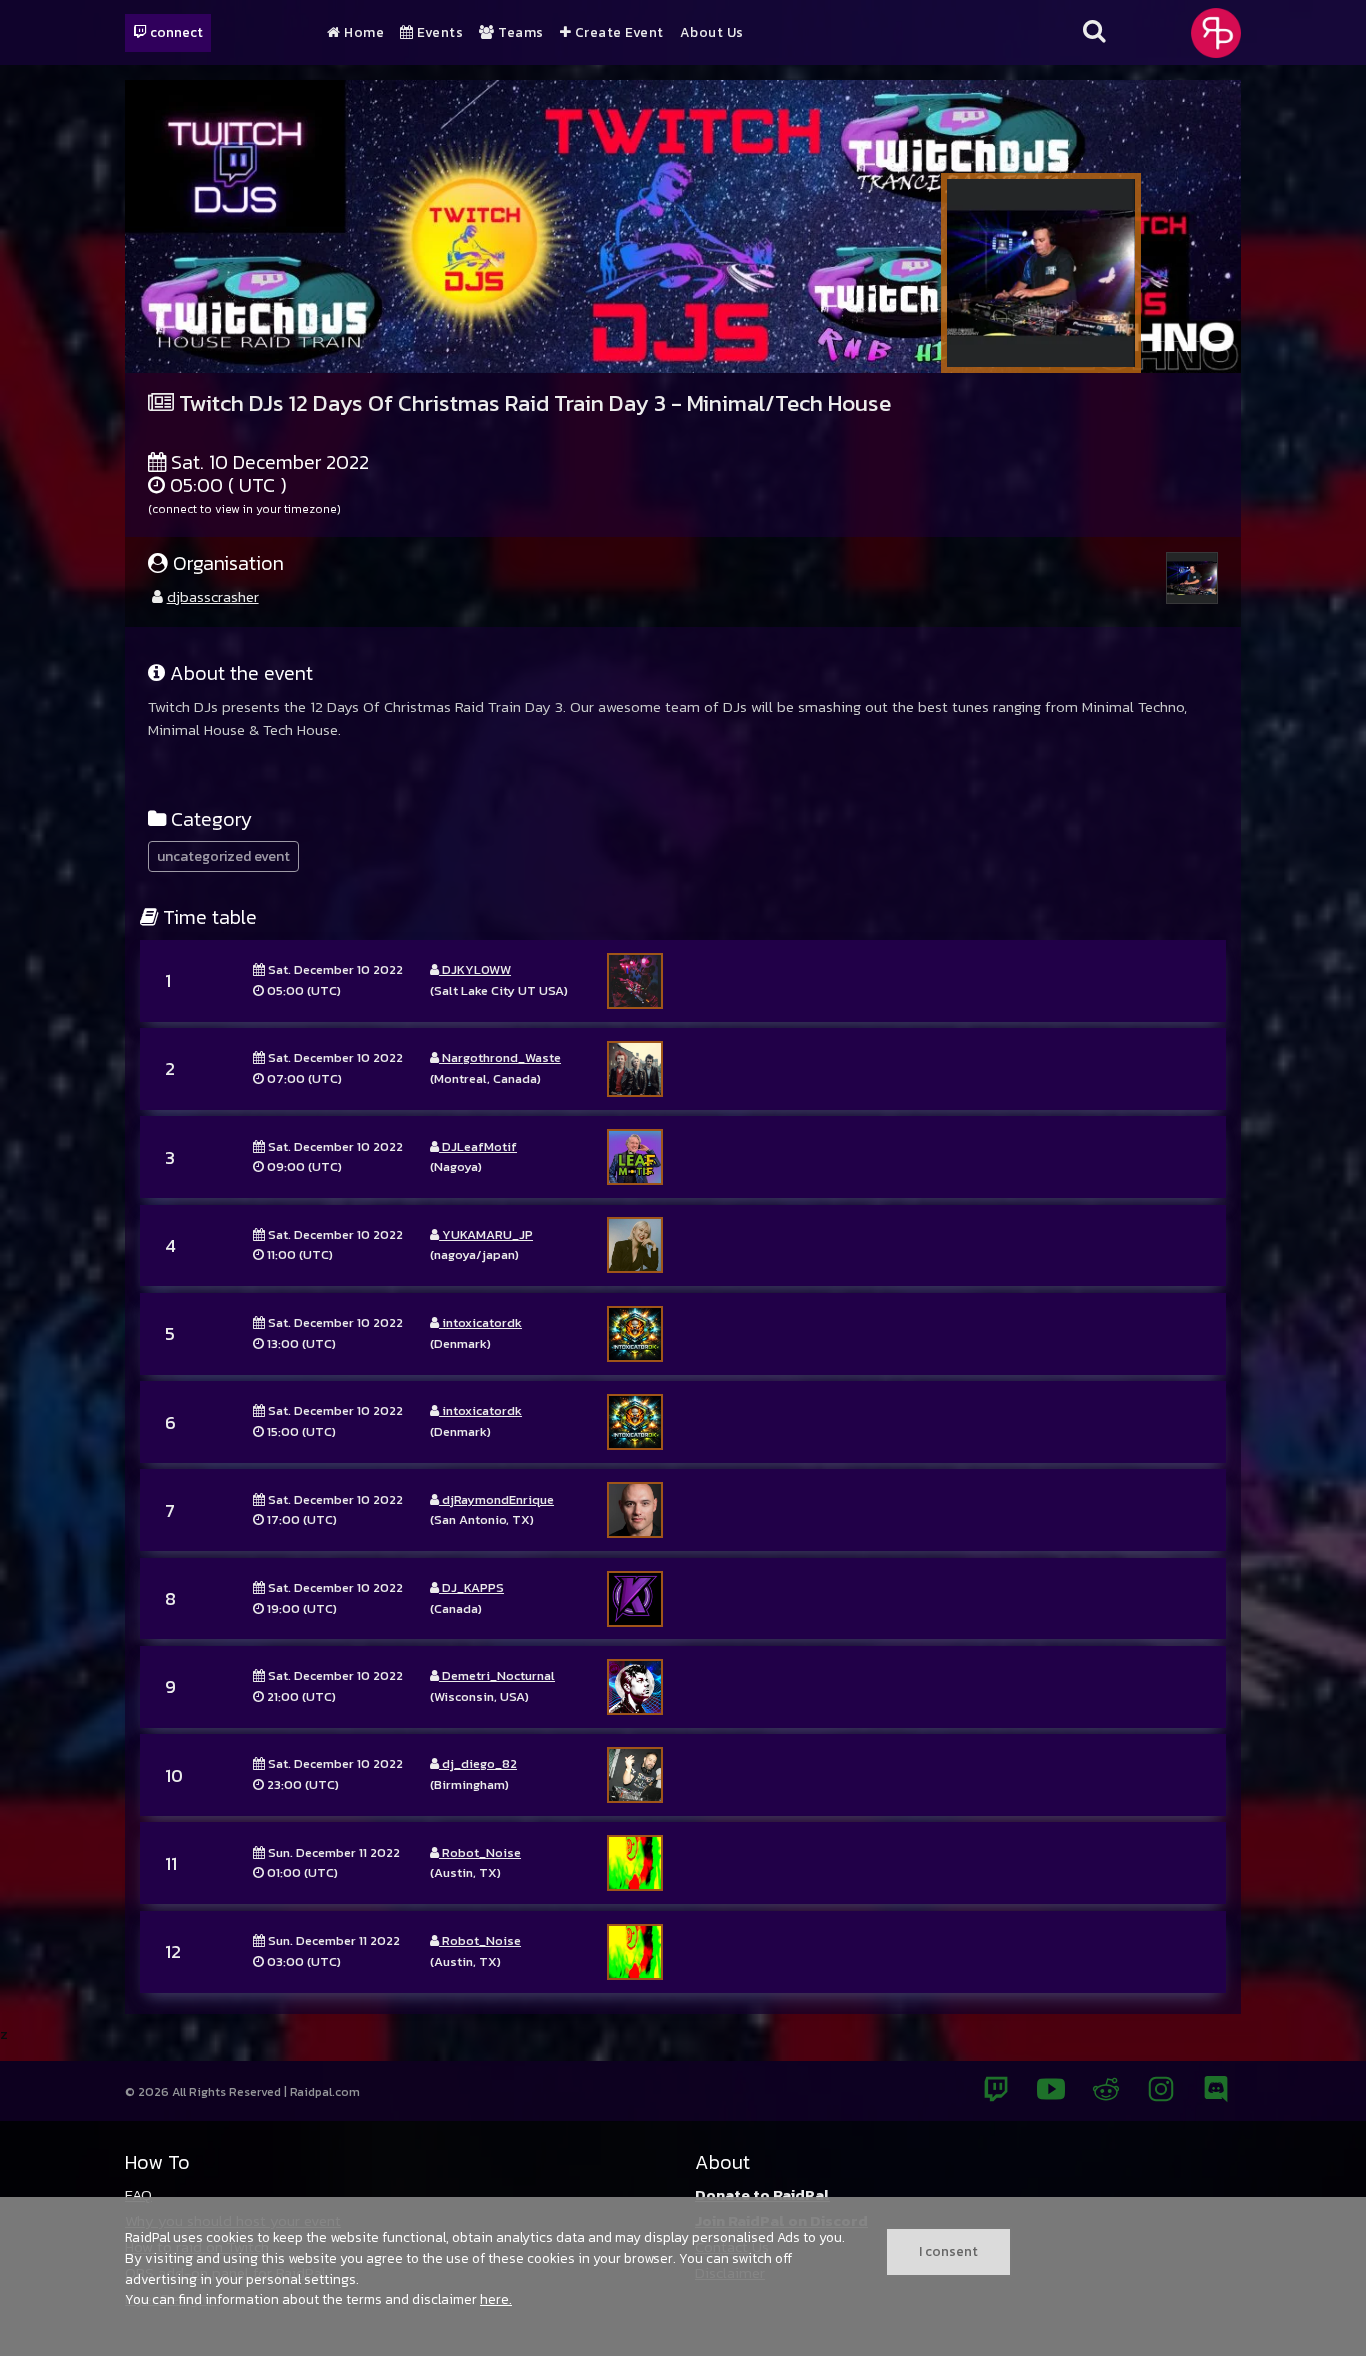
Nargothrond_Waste (500, 1057)
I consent (948, 2251)
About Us (712, 33)
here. (496, 2299)
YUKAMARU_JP (486, 1234)
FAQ (138, 2194)
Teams (519, 33)
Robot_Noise (480, 1852)
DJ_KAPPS (471, 1587)
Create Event (617, 33)
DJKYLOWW (475, 969)
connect (175, 32)
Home (362, 33)
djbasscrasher (213, 596)
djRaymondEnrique (496, 1499)
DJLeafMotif (478, 1146)
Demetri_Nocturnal (497, 1675)
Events (438, 33)
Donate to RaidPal (762, 2194)
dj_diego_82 (478, 1763)
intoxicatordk (480, 1322)
